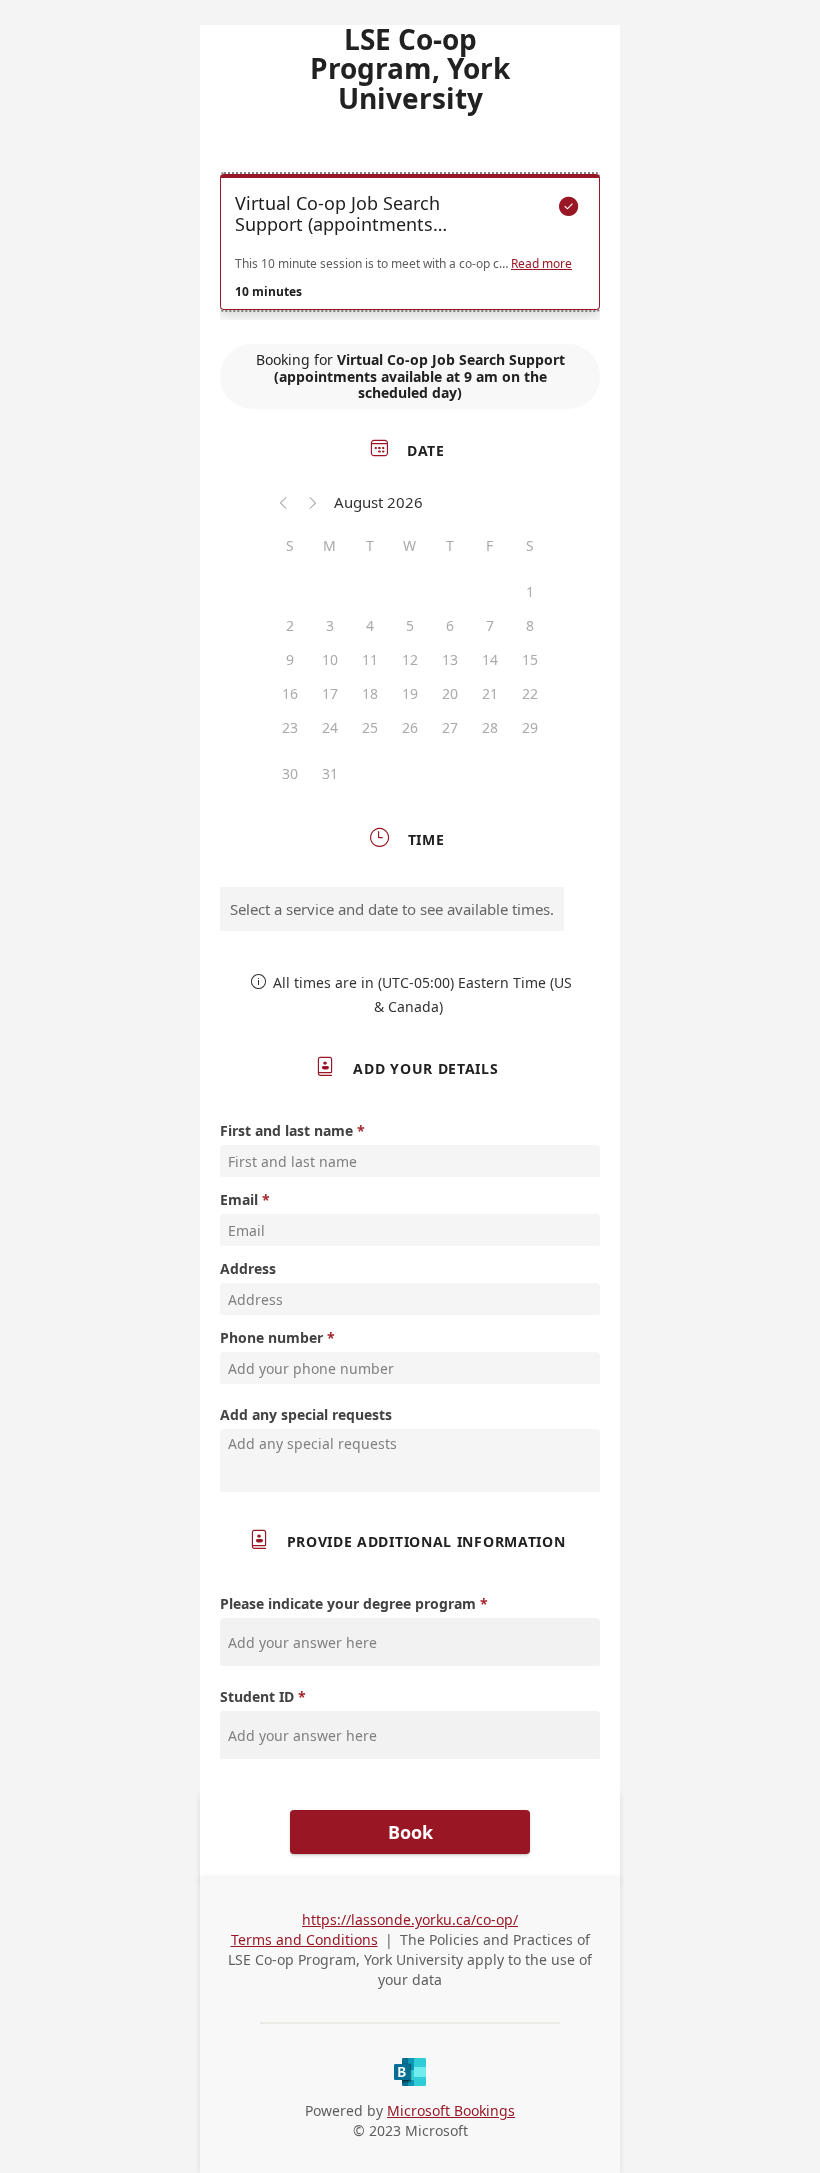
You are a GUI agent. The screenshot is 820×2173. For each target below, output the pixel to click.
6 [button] (450, 625)
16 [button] (290, 693)
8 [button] (530, 625)
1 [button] (530, 591)
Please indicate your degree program (348, 1603)
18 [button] (370, 693)
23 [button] (290, 727)
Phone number (271, 1337)
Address (248, 1268)
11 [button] (370, 659)
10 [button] (330, 659)
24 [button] (330, 727)
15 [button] (530, 659)
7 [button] (490, 625)
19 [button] (410, 693)
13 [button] (450, 659)
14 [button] (490, 659)
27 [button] (450, 727)
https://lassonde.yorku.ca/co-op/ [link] (410, 1919)
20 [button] (450, 693)
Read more (541, 264)
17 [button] (330, 693)
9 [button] (290, 659)
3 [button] (330, 625)
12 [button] (410, 659)
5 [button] (410, 625)
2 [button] (290, 625)
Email (239, 1199)
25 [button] (370, 727)
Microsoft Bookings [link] (451, 2110)
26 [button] (410, 727)
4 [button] (370, 625)
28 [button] (490, 727)
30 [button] (290, 773)
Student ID (257, 1696)
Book (410, 1832)
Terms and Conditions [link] (304, 1939)
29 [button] (530, 727)
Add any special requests (306, 1414)
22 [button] (530, 693)
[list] (410, 247)
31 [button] (330, 773)
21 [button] (490, 693)
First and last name (286, 1130)
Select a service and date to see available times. (392, 909)
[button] (284, 502)
